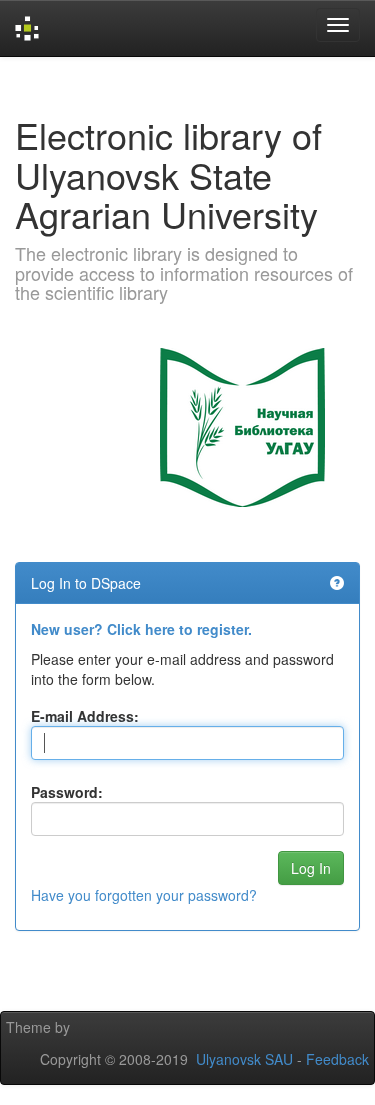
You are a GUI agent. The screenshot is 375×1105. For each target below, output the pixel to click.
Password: (67, 792)
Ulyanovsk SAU (244, 1059)
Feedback (337, 1059)
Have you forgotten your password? (144, 895)
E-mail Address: (85, 716)
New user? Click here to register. (141, 629)
